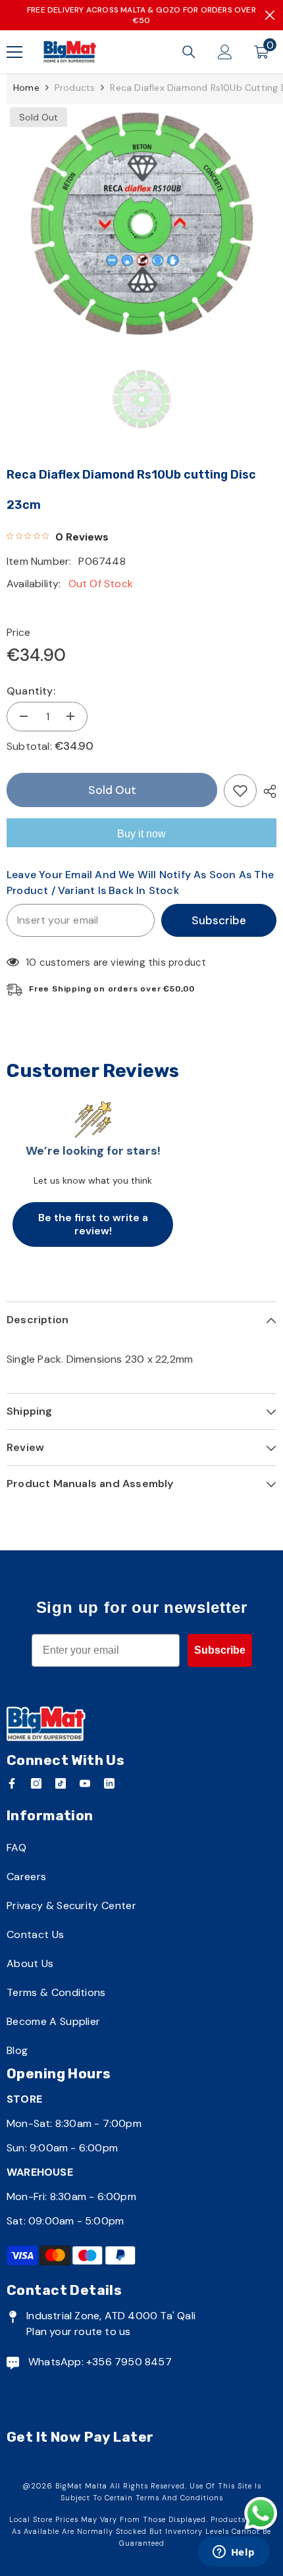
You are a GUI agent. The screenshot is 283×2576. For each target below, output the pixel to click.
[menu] (14, 52)
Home (26, 88)
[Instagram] (36, 1783)
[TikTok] (61, 1783)
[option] (141, 222)
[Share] (267, 791)
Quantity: (31, 691)
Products (75, 88)
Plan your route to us (78, 2331)
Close (270, 15)
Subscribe (219, 920)
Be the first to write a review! (93, 1224)
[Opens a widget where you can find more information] (234, 2553)
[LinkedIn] (109, 1783)
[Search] (189, 52)
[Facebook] (12, 1783)
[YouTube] (85, 1783)
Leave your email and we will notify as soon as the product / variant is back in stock (140, 882)
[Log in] (225, 52)
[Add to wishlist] (240, 791)
